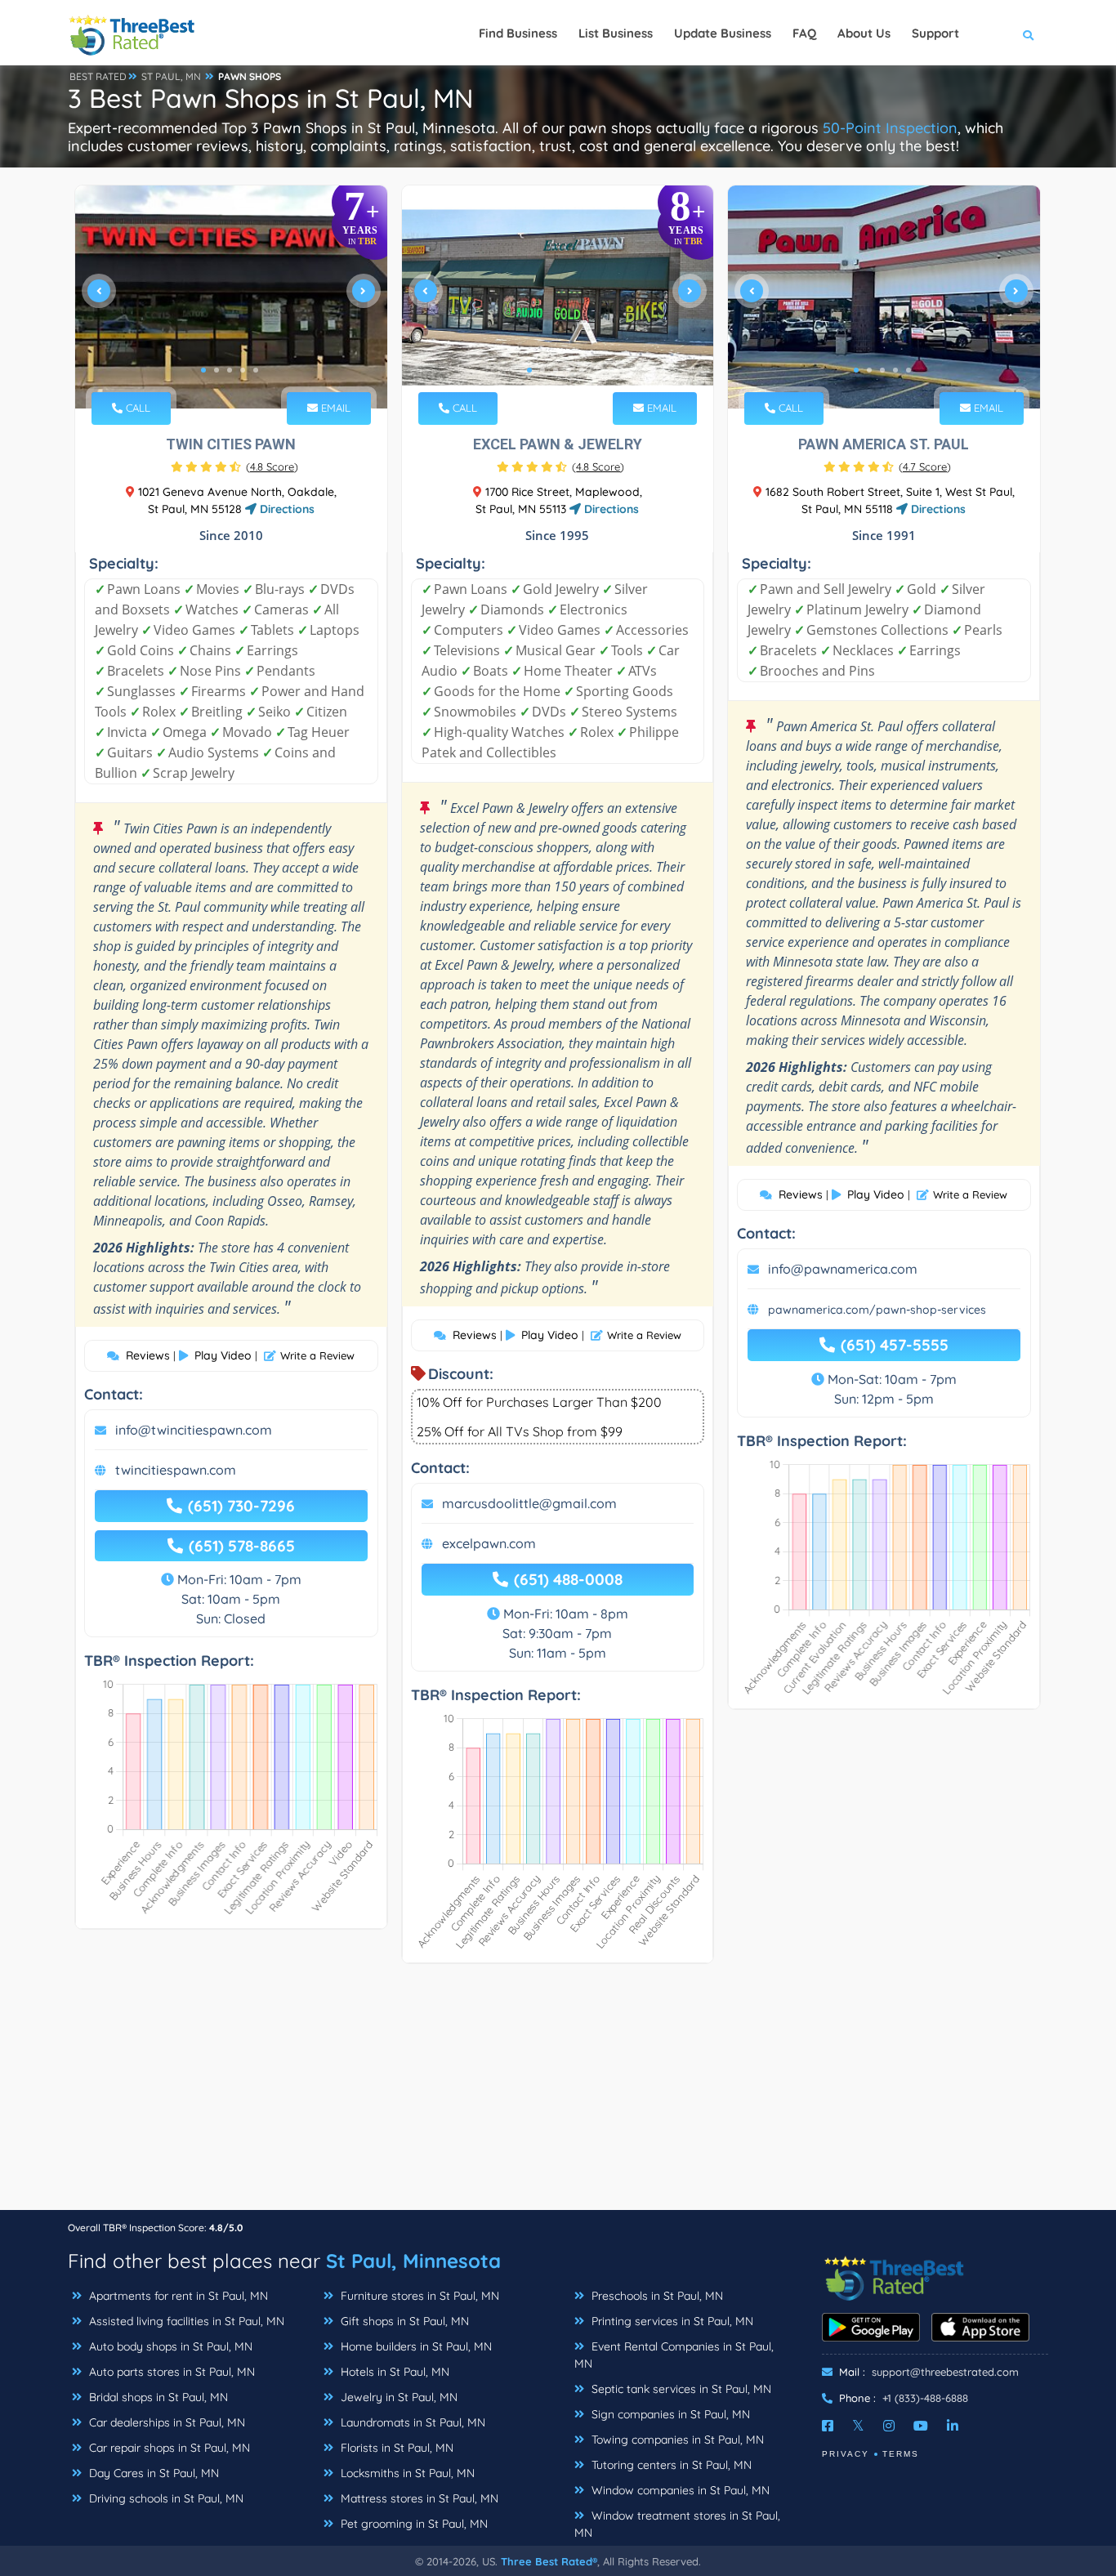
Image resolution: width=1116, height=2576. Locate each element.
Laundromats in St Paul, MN (411, 2422)
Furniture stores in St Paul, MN (418, 2296)
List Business (616, 33)
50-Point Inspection (890, 128)
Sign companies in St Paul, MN (669, 2414)
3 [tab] (230, 370)
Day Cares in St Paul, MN (152, 2473)
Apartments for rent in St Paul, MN (177, 2296)
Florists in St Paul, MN (395, 2448)
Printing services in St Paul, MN (671, 2321)
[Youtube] (921, 2426)
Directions (286, 509)
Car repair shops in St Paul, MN (168, 2448)
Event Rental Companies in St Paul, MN (674, 2355)
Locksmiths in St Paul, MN (406, 2473)
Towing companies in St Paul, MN (676, 2440)
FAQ (804, 33)
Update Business (723, 33)
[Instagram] (889, 2426)
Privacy (846, 2454)
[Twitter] (858, 2426)
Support (935, 33)
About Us (864, 33)
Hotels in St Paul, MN (393, 2372)
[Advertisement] (558, 2095)
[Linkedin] (953, 2426)
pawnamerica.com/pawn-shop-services (877, 1310)
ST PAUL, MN (171, 76)
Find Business (518, 33)
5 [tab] (256, 370)
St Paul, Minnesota (413, 2261)
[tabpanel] (231, 297)
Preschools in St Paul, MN (656, 2296)
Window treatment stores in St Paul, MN (677, 2524)
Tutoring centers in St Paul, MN (670, 2465)
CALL (136, 408)
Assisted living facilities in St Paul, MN (185, 2321)
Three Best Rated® (549, 2561)
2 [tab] (217, 370)
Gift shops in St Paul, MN (403, 2321)
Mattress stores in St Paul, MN (418, 2498)
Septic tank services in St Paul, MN (680, 2389)
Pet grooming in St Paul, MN (413, 2524)
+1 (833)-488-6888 (925, 2398)
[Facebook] (828, 2426)
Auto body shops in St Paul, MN (169, 2346)
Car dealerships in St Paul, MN (165, 2422)
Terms (901, 2454)
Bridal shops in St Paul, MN (157, 2397)
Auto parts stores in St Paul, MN (170, 2372)
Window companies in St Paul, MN (679, 2490)
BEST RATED (98, 76)
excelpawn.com (489, 1543)
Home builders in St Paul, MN (415, 2346)
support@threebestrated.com (945, 2372)
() (272, 467)
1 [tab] (203, 370)
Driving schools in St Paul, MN (165, 2498)
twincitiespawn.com (176, 1470)
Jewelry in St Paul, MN (397, 2397)
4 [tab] (243, 370)
